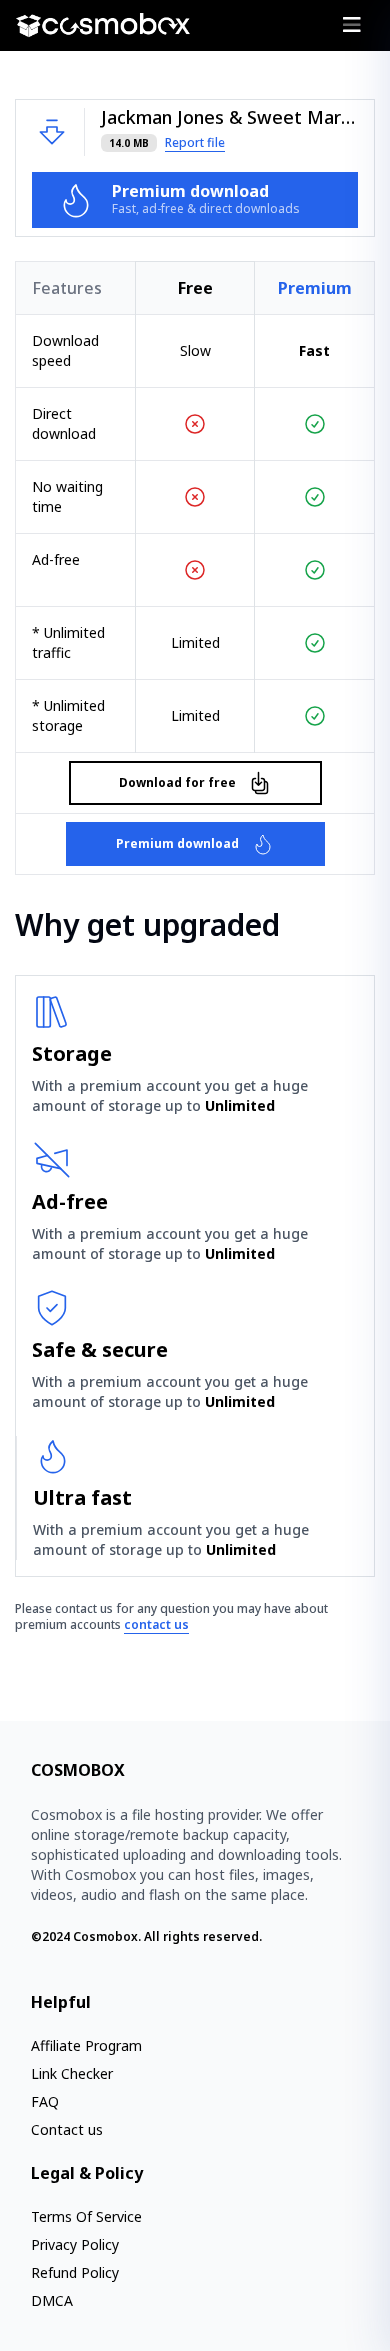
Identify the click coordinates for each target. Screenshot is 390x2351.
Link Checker (72, 2073)
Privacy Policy (75, 2244)
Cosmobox (105, 1936)
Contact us (67, 2129)
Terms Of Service (86, 2216)
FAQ (45, 2101)
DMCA (52, 2300)
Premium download (177, 843)
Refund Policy (75, 2272)
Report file (195, 143)
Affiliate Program (86, 2045)
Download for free (177, 782)
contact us (156, 1624)
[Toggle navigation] (352, 25)
